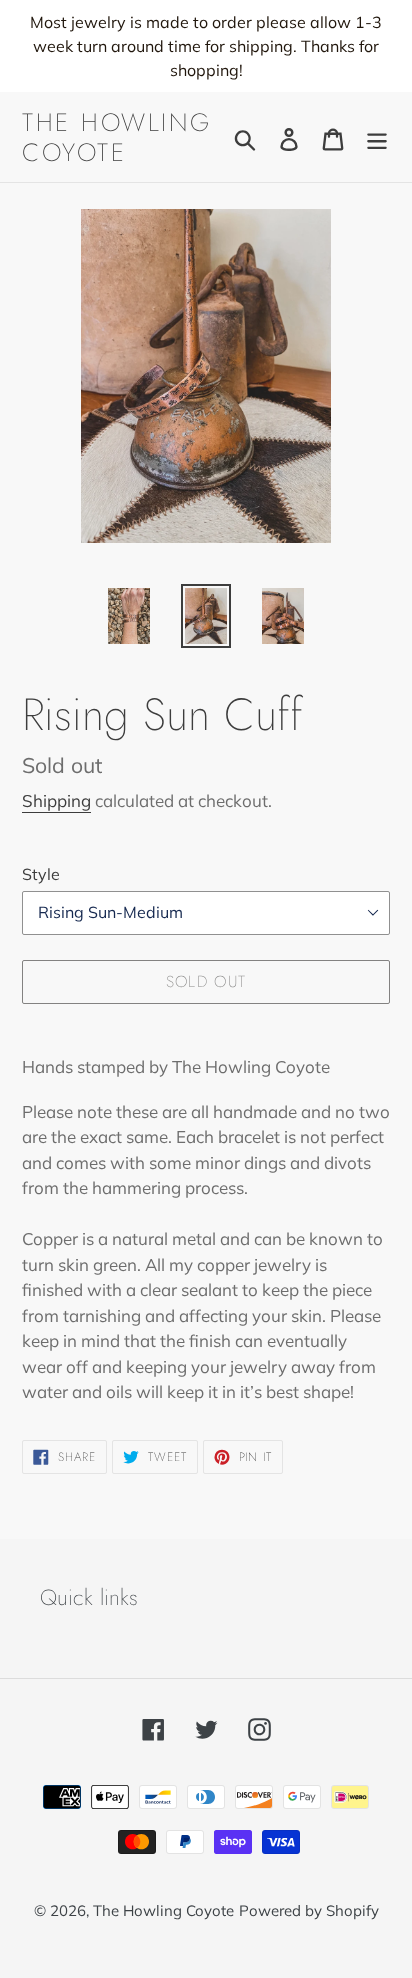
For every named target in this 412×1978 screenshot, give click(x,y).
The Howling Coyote (117, 137)
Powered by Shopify (309, 1910)
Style (41, 874)
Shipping (56, 800)
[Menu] (377, 137)
